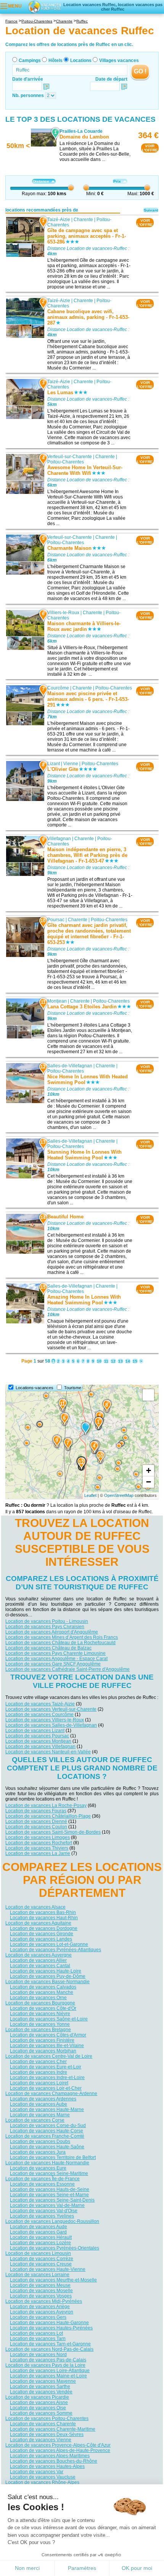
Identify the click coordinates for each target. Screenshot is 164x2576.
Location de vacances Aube (39, 2104)
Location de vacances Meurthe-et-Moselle (53, 2280)
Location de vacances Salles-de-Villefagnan (51, 1725)
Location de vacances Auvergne (39, 1955)
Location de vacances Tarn (38, 2339)
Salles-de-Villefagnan (70, 1066)
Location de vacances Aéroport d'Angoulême (52, 1632)
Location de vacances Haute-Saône (47, 2147)
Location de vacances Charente (43, 2424)
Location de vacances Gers (38, 2317)
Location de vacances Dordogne (44, 1928)
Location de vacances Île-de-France (43, 2179)
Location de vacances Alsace (35, 1907)
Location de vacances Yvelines (42, 2216)
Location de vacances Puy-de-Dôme (48, 1976)
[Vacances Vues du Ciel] (45, 6)
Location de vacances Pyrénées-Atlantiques (55, 1950)
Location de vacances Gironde (42, 1934)
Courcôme (58, 688)
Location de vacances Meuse (40, 2285)
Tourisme (73, 1388)
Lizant (54, 764)
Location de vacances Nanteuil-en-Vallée (48, 1752)
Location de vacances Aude (39, 2227)
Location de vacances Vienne (41, 2440)
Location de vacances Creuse (41, 2264)
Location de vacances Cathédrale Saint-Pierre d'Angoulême (68, 1669)
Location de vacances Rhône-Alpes (42, 2482)
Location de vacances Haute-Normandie (47, 2163)
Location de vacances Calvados (43, 1987)
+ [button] (149, 1470)
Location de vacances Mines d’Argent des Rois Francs (62, 1637)
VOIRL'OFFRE (150, 148)
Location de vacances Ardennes (43, 2099)
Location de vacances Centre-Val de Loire (49, 2056)
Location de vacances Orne (38, 1998)
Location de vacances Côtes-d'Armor (48, 2035)
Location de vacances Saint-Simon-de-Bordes (53, 1832)
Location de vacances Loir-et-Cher (46, 2088)
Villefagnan (59, 839)
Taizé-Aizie (59, 220)
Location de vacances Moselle (41, 2291)
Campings (30, 60)
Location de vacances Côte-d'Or (43, 2008)
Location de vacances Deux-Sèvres (47, 2434)
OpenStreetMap (119, 1495)
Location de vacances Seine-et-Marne (49, 2195)
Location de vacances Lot (36, 2333)
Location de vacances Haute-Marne (47, 2110)
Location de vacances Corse (35, 2120)
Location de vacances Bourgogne (40, 2003)
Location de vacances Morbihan (43, 2051)
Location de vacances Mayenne (43, 2381)
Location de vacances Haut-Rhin (44, 1918)
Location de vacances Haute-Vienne (48, 2269)
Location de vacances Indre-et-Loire (47, 2078)
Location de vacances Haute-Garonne (49, 2323)
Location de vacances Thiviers (37, 1848)
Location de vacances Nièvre (40, 2014)
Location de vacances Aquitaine (38, 1923)
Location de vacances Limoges (38, 1837)
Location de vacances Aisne (39, 2402)
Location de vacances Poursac (37, 1736)
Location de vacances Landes (41, 1939)
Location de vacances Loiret (39, 2083)
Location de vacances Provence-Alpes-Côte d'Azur (58, 2445)
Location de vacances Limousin (38, 2253)
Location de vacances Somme (41, 2413)
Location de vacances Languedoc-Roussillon (52, 2221)
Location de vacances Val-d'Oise (44, 2211)
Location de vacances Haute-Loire (46, 1971)
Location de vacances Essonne (42, 2184)
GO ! (140, 71)
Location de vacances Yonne (40, 2024)
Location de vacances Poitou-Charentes (47, 2418)
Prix (117, 181)
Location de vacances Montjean (38, 1741)
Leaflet (90, 1495)
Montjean (57, 1001)
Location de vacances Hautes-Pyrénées (51, 2328)
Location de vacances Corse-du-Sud (48, 2125)
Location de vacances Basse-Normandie (47, 1982)
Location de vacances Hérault (41, 2237)
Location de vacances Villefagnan (40, 1747)
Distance (41, 181)
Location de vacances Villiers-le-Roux (45, 1720)
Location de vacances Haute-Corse (47, 2131)
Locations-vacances (35, 1388)
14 (128, 1361)
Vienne (71, 764)
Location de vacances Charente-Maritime (53, 2429)
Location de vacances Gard (38, 2232)
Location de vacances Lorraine (37, 2275)
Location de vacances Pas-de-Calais (48, 2360)
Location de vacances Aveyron (42, 2312)
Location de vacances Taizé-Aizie (40, 1704)
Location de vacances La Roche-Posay (46, 1805)
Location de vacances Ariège (40, 2307)
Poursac (56, 920)
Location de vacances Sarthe (40, 2387)
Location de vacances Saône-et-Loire (49, 2019)
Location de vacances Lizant (35, 1731)
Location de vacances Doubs (40, 2141)
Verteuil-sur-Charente (70, 457)
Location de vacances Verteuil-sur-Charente (51, 1709)
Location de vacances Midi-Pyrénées (44, 2301)
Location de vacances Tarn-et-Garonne (50, 2344)
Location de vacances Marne (40, 2115)
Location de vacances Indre (39, 2072)
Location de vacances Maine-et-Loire (48, 2376)
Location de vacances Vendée (41, 2392)
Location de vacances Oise (38, 2408)
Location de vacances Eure (38, 2168)
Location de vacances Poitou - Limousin (47, 1621)
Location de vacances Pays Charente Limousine (55, 1653)
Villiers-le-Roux (63, 613)
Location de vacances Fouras (36, 1811)
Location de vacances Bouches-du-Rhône (54, 2461)
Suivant (151, 210)
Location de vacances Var (37, 2472)
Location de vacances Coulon (36, 1827)
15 (135, 1361)
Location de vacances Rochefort (39, 1843)
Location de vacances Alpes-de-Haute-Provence (60, 2450)
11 (106, 1361)
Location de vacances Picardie (37, 2397)
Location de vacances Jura (38, 2152)
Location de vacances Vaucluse (43, 2477)
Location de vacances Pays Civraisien (45, 1627)
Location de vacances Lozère (40, 2243)
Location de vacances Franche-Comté (45, 2136)
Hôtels (55, 60)
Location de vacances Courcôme (39, 1715)
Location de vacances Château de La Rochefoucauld (60, 1643)
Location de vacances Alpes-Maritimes (50, 2456)
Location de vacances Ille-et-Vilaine (47, 2046)
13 (121, 1361)
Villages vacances (119, 60)
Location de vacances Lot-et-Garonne (49, 1944)
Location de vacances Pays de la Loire (45, 2365)
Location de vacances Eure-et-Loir (46, 2067)
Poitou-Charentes (66, 462)
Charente (83, 220)
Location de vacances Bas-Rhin (43, 1912)
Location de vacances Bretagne (38, 2030)
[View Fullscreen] (148, 1395)
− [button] (149, 1482)
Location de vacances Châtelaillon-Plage (48, 1816)
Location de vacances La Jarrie (38, 1853)
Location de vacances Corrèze (42, 2259)
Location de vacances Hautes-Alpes (47, 2466)
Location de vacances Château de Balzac (48, 1648)
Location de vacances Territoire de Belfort (53, 2157)
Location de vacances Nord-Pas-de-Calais (49, 2349)
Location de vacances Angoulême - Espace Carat (56, 1659)
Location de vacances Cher (38, 2062)
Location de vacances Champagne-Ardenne (51, 2094)
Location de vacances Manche (42, 1992)
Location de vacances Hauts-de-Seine (50, 2189)
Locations (81, 60)
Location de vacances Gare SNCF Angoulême (53, 1664)
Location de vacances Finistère (42, 2040)
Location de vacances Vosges (41, 2296)
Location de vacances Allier (38, 1960)
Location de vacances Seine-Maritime (49, 2173)
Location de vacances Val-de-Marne (47, 2205)
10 (99, 1361)
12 (113, 1361)
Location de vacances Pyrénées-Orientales (55, 2248)
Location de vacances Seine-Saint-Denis (52, 2200)
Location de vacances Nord (38, 2355)
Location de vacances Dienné (36, 1821)
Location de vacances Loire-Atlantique (50, 2371)
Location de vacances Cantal (40, 1966)
